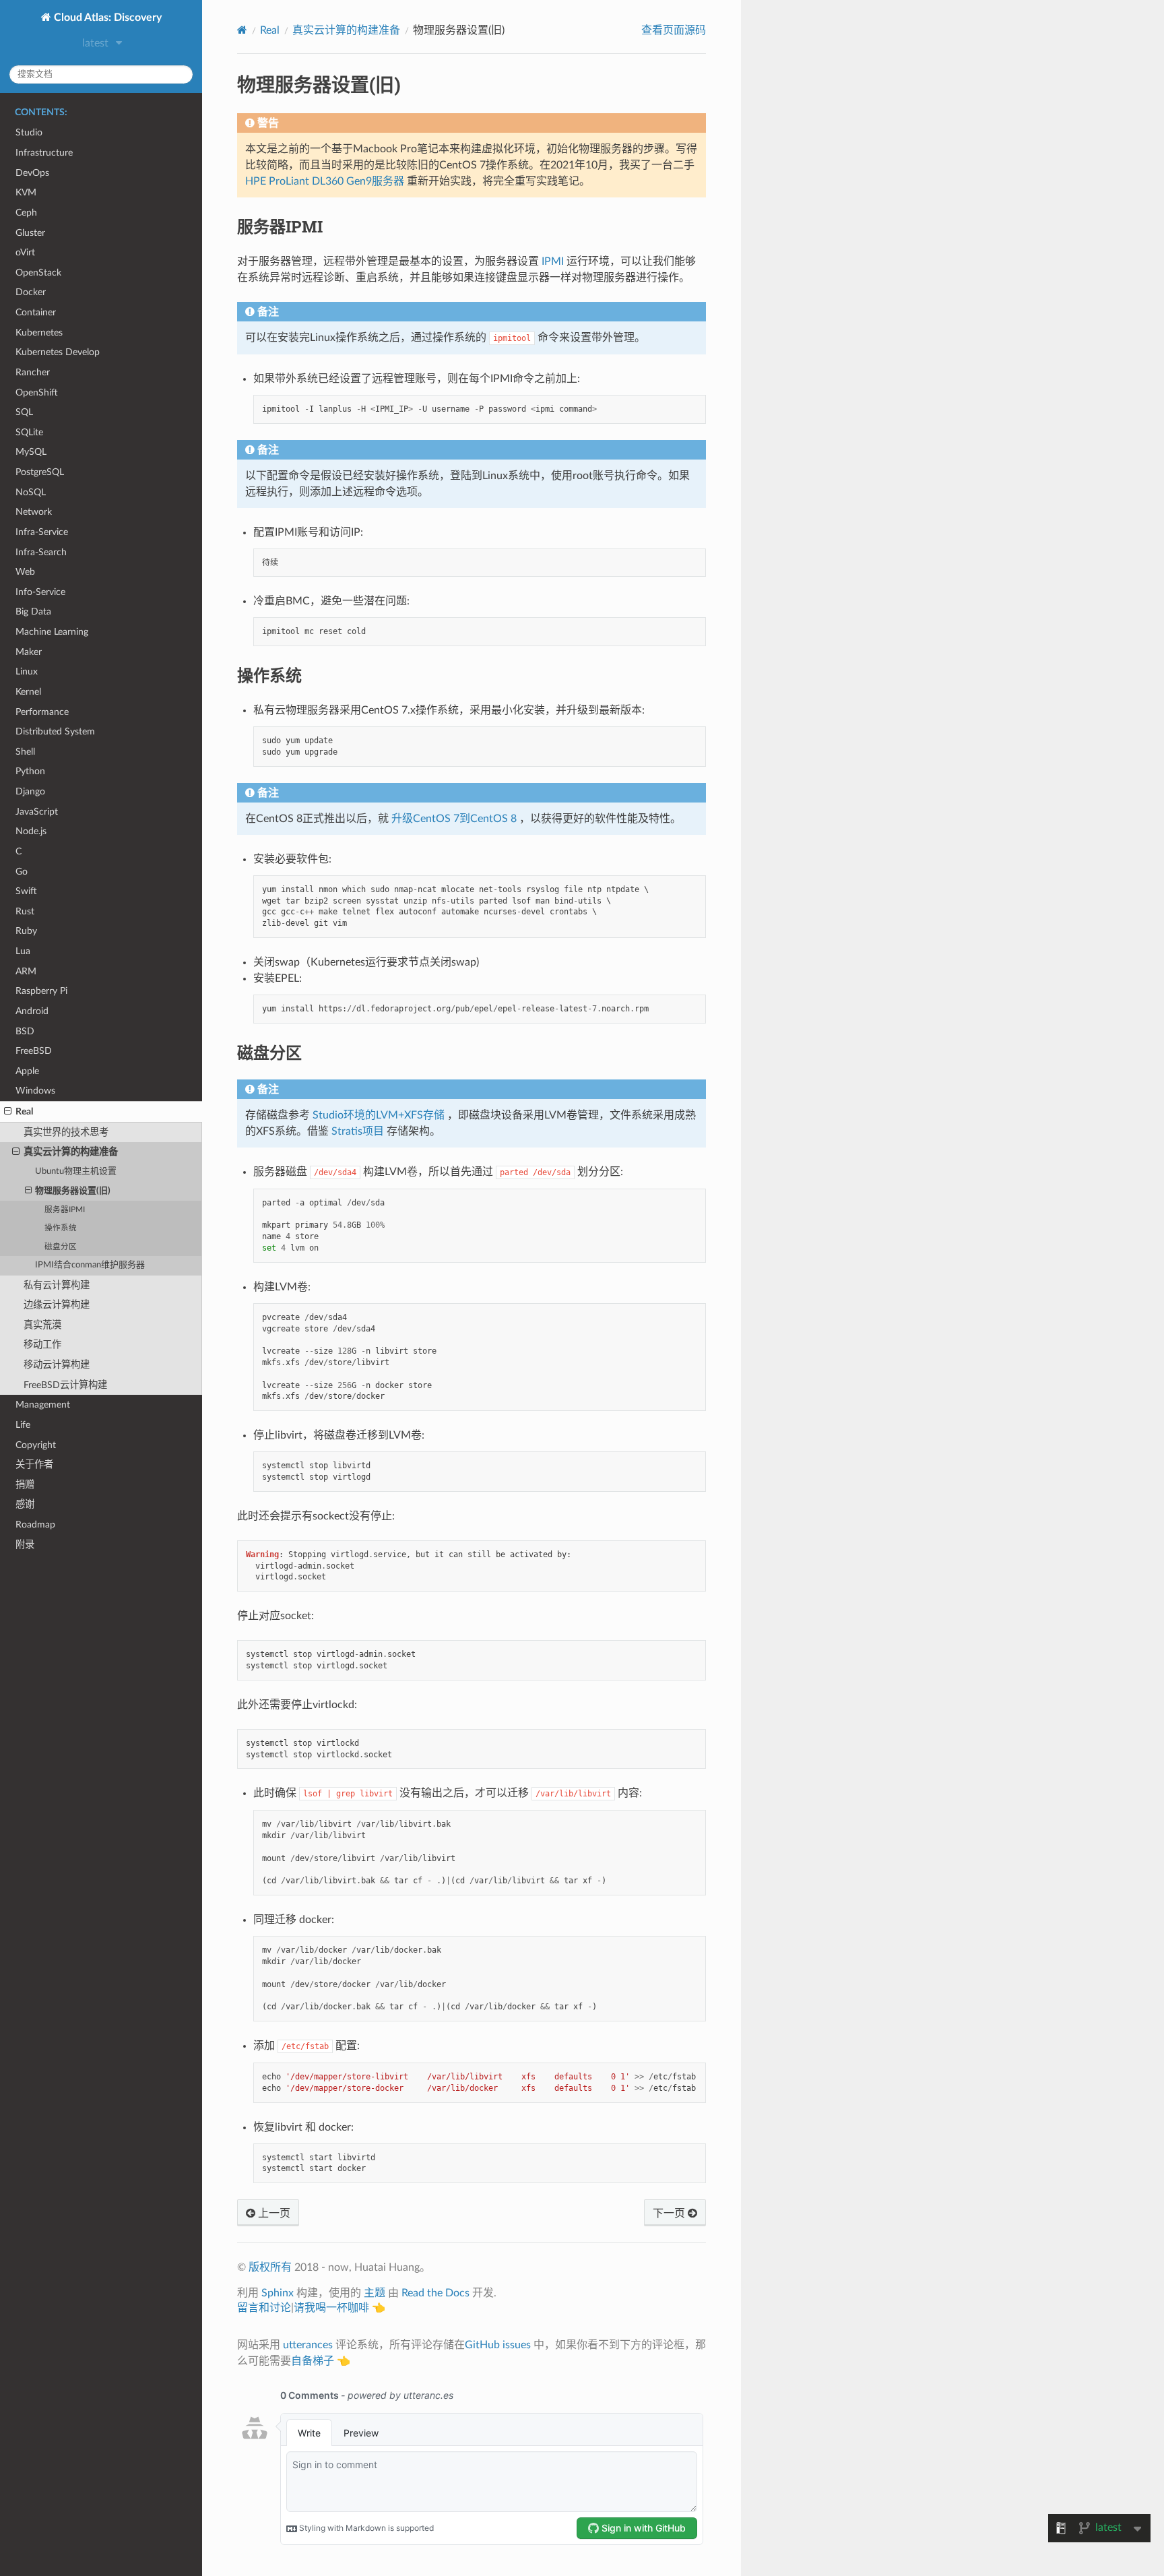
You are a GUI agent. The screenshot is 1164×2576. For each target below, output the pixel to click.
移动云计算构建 (57, 1365)
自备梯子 (313, 2361)
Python (30, 771)
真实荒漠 (42, 1325)
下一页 (670, 2213)
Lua (23, 951)
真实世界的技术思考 (66, 1132)
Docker (31, 292)
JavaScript (37, 812)
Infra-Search (41, 552)
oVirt (25, 252)
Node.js (31, 831)
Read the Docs (435, 2293)
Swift (26, 891)
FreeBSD (34, 1051)
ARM (26, 971)
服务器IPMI (65, 1210)
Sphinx (278, 2293)
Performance (42, 712)
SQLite (29, 432)
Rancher (33, 372)
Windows (35, 1091)
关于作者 (34, 1465)
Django (30, 791)
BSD (25, 1031)
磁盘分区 (61, 1247)
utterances (308, 2345)
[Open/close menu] (8, 1112)
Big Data (33, 611)
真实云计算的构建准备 (71, 1152)
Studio (29, 132)
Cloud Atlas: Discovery (106, 18)
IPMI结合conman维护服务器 (90, 1265)
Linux (27, 671)
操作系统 (61, 1228)
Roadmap (35, 1525)
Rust (25, 911)
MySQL (31, 452)
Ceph (26, 213)
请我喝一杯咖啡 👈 (339, 2308)
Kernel (28, 692)
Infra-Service (42, 532)
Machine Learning (52, 632)
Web (25, 572)
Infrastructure (44, 153)
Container (36, 312)
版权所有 (270, 2267)
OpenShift (37, 392)
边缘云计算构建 (57, 1305)
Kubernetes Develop (58, 352)
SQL (24, 412)
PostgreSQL (40, 472)
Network (34, 512)
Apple (27, 1071)
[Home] (242, 30)
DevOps (32, 173)
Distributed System (55, 731)
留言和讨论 (264, 2308)
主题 (375, 2293)
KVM (26, 192)
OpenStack (38, 273)
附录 (25, 1545)
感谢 (25, 1504)
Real (24, 1111)
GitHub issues (498, 2345)
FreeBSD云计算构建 (65, 1385)
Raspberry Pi (41, 991)
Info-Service (40, 592)
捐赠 (25, 1485)
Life (23, 1425)
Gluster (30, 233)
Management (43, 1405)
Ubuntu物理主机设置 (76, 1171)
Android (32, 1011)
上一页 (273, 2213)
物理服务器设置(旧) (73, 1191)
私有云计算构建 (57, 1285)
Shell (25, 752)
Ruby (26, 931)
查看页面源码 (674, 30)
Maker (29, 652)
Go (22, 872)
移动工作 (42, 1345)
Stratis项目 (358, 1131)
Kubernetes (39, 333)
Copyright (36, 1445)
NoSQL (31, 492)
